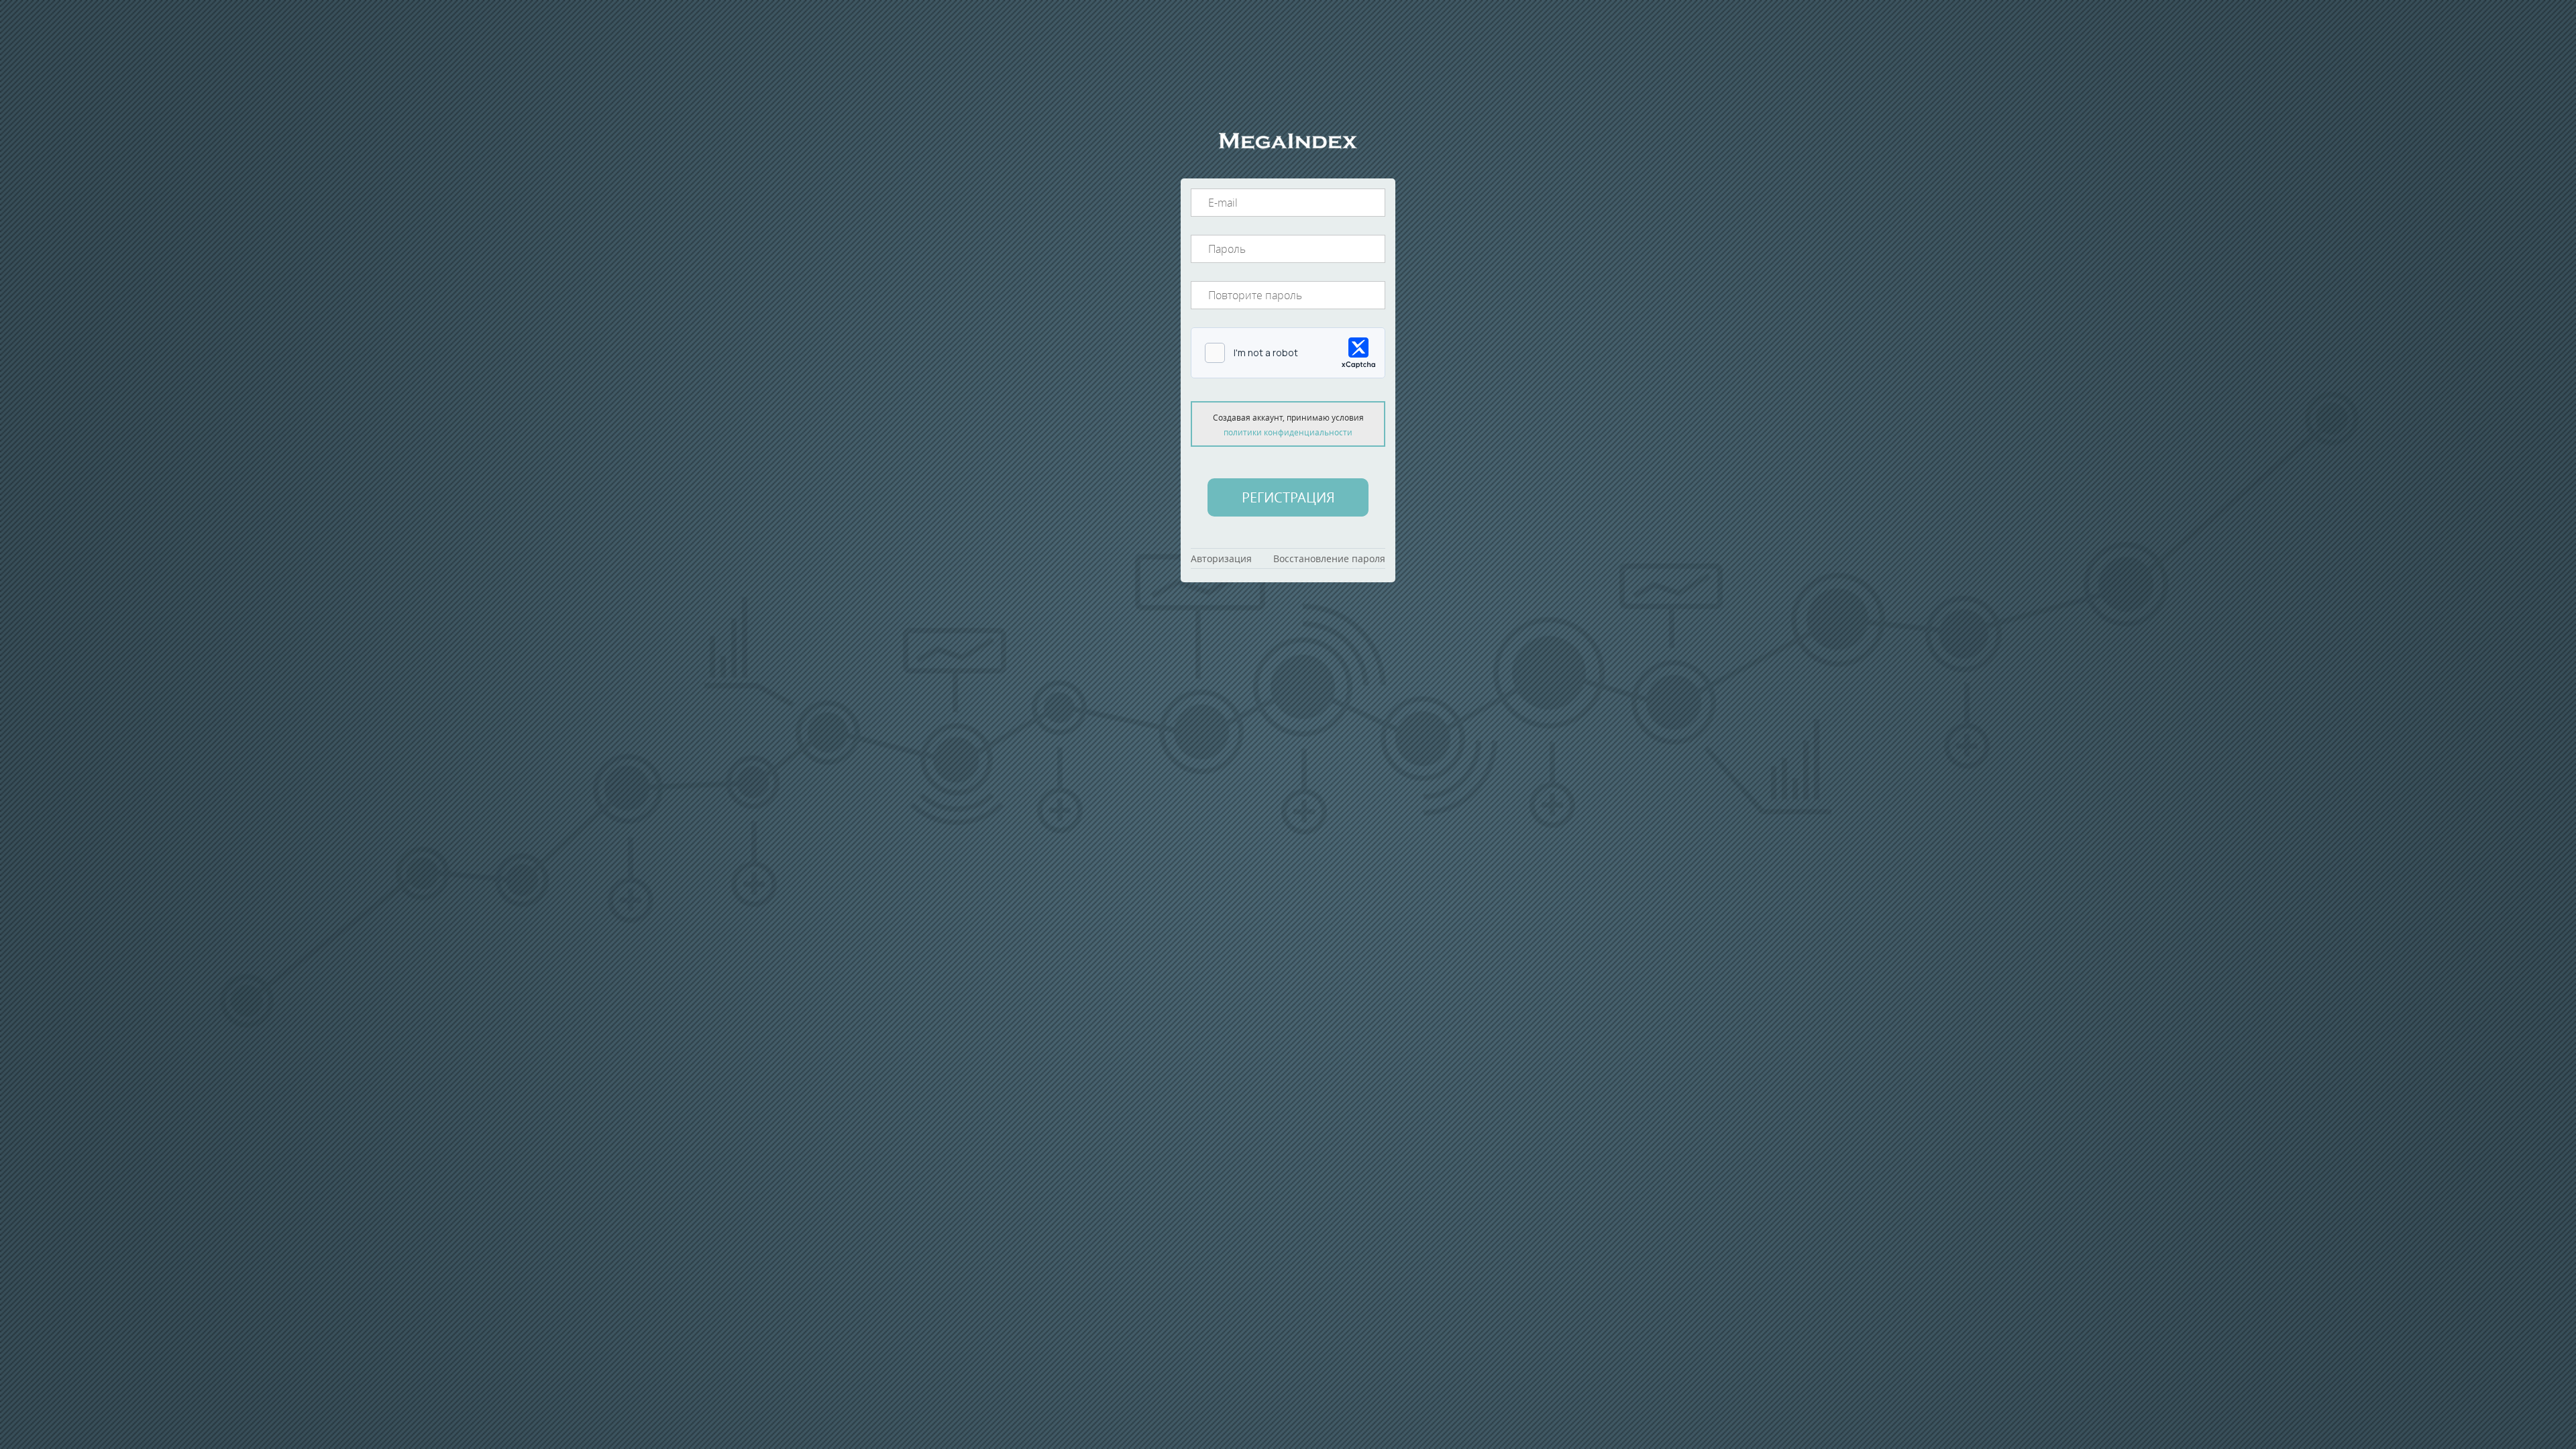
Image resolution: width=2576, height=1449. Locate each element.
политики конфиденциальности (1288, 432)
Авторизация (1221, 558)
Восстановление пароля (1329, 558)
